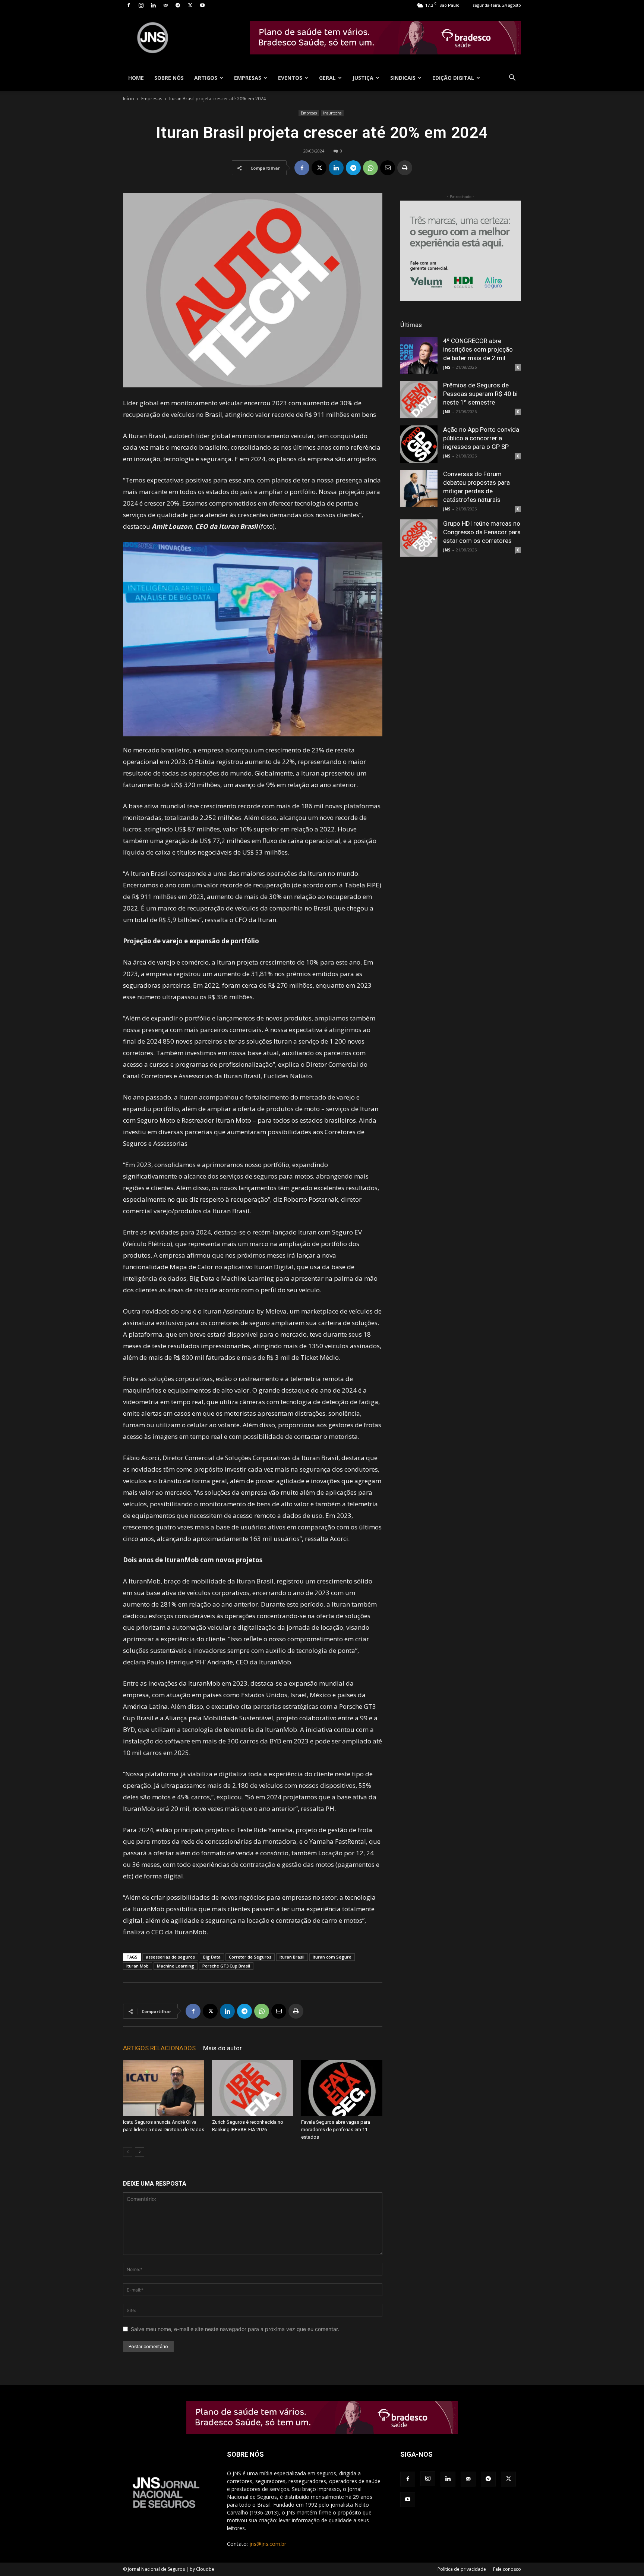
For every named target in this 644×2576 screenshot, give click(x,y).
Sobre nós (169, 78)
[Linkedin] (153, 5)
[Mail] (165, 5)
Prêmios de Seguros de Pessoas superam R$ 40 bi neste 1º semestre (480, 394)
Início (129, 99)
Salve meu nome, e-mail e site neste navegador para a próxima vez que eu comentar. (235, 2329)
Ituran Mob (138, 1966)
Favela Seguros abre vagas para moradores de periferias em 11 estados (336, 2130)
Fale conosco (507, 2569)
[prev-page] (128, 2152)
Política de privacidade (462, 2569)
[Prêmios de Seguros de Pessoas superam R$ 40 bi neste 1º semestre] (419, 400)
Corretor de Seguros (250, 1957)
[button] (512, 78)
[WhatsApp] (370, 168)
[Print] (405, 168)
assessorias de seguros (170, 1957)
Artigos (206, 78)
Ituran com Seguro (332, 1957)
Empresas (248, 78)
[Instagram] (141, 5)
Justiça (363, 78)
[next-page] (140, 2152)
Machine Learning (176, 1966)
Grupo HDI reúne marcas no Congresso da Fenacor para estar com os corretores (482, 532)
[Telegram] (178, 5)
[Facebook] (129, 5)
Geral (327, 78)
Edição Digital (453, 78)
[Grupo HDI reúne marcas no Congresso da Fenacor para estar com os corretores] (419, 538)
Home (136, 78)
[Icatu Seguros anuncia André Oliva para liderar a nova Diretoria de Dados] (164, 2088)
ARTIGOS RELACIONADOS (159, 2048)
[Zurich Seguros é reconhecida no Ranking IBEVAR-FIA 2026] (253, 2088)
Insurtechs (332, 113)
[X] (190, 5)
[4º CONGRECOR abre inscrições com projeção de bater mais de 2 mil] (419, 355)
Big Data (212, 1957)
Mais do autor (222, 2048)
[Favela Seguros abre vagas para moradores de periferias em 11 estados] (342, 2088)
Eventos (290, 78)
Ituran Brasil (292, 1957)
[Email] (388, 168)
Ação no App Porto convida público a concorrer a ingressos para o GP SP (481, 438)
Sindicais (403, 78)
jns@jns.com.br (268, 2544)
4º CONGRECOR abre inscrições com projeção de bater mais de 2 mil (478, 349)
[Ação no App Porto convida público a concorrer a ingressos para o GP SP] (419, 444)
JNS (447, 367)
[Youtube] (202, 5)
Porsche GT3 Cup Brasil (226, 1966)
